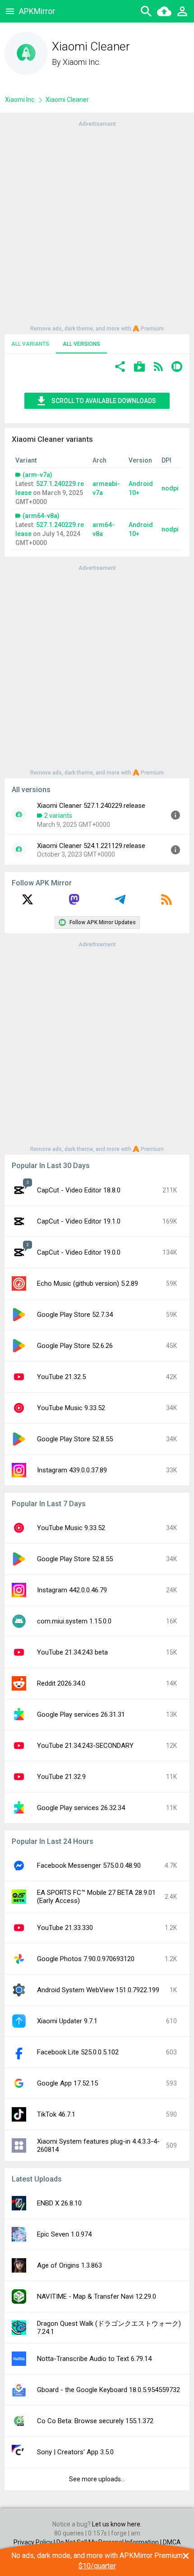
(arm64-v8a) (41, 516)
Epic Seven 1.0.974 (64, 2234)
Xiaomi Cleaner (67, 100)
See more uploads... (97, 2479)
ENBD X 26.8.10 (59, 2203)
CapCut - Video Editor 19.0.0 (79, 1252)
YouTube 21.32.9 (61, 1777)
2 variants (58, 816)
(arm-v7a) (37, 475)
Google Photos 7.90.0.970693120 (86, 1959)
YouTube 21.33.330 (65, 1928)
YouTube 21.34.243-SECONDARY (85, 1746)
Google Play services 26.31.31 (81, 1714)
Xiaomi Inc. (82, 62)
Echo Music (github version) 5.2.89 (88, 1283)
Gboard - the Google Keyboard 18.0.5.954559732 (109, 2390)
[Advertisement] (97, 225)
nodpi (170, 488)
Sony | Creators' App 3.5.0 (75, 2452)
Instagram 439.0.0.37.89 (72, 1470)
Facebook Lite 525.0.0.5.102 (78, 2052)
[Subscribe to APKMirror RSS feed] (166, 903)
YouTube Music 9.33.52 (71, 1408)
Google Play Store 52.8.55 (75, 1439)
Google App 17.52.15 (67, 2083)
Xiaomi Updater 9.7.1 (67, 2021)
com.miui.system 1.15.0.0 (74, 1621)
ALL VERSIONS (81, 344)
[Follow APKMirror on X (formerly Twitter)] (28, 903)
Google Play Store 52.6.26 (75, 1346)
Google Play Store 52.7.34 (75, 1315)
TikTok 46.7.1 (56, 2114)
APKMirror (37, 11)
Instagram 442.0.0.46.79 (72, 1590)
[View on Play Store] (139, 368)
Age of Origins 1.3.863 (69, 2265)
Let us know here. (117, 2524)
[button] (120, 368)
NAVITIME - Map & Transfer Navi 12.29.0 (97, 2296)
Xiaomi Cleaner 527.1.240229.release (91, 806)
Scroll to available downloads (104, 401)
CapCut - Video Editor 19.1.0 (79, 1221)
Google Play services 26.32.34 (81, 1808)
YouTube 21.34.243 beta (72, 1652)
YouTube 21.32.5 (61, 1377)
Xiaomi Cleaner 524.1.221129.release (91, 846)
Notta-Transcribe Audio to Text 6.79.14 (94, 2359)
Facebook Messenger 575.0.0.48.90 (89, 1866)
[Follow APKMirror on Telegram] (120, 903)
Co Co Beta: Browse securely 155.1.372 (95, 2421)
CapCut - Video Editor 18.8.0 (79, 1190)
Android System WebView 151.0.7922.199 (98, 1990)
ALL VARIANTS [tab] (30, 344)
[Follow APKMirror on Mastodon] (74, 903)
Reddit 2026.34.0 (61, 1683)
